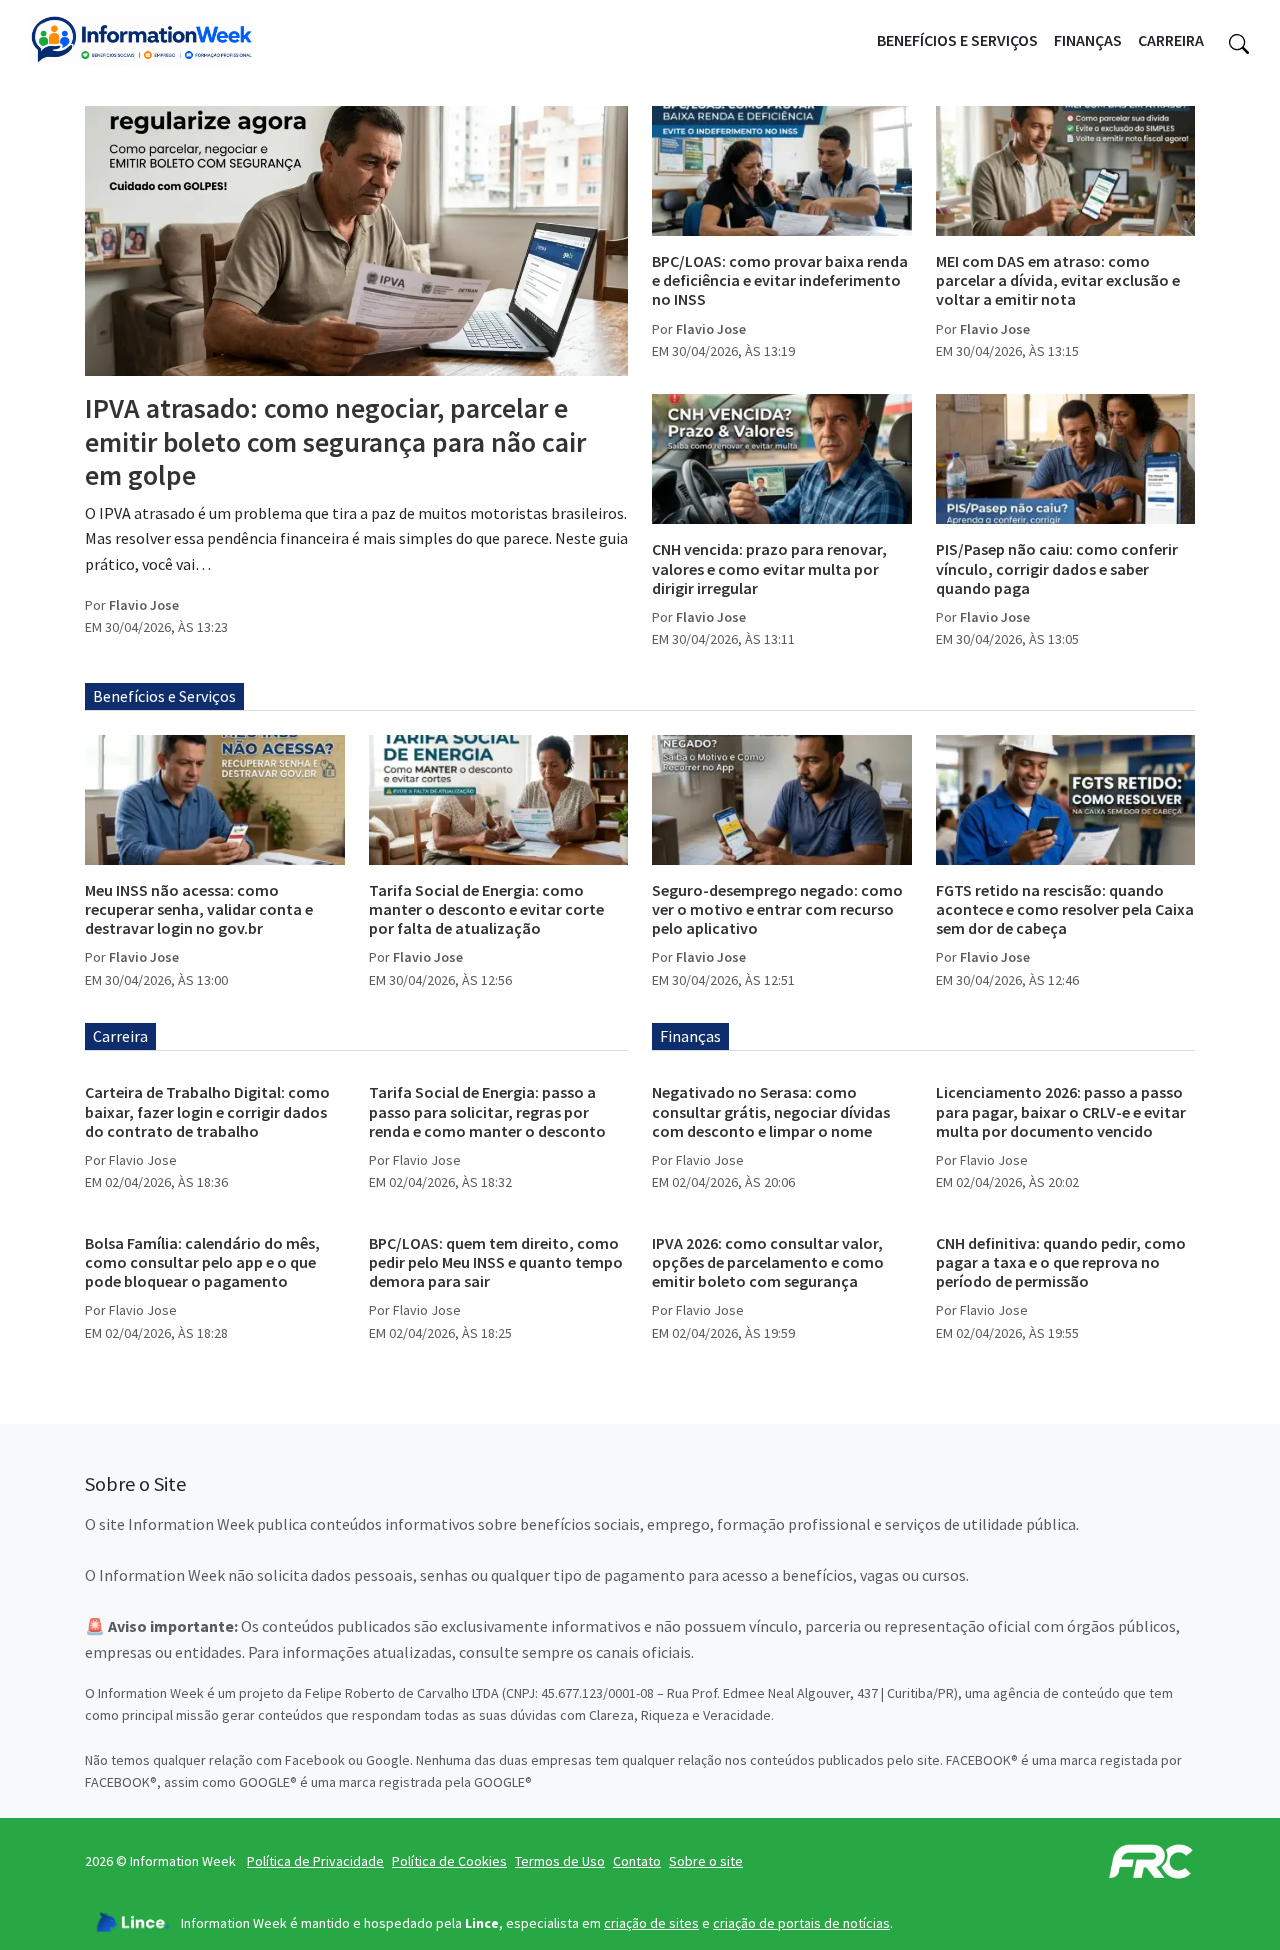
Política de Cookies (449, 1861)
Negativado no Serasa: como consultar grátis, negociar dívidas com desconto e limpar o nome (771, 1111)
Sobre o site (706, 1861)
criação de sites (651, 1923)
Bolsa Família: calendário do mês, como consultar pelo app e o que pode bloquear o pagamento (202, 1262)
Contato (637, 1861)
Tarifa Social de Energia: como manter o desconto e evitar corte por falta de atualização (486, 909)
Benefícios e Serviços (957, 40)
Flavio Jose (144, 605)
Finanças (1088, 40)
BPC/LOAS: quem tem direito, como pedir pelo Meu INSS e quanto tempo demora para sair (496, 1262)
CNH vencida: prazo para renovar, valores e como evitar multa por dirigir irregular (769, 568)
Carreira (1171, 40)
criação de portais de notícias (801, 1923)
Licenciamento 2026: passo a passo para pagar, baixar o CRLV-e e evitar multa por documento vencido (1061, 1111)
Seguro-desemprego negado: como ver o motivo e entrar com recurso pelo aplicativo (777, 909)
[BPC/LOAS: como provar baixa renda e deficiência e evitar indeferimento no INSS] (782, 171)
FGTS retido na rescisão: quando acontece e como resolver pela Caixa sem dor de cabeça (1065, 909)
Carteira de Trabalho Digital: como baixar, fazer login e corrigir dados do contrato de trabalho (207, 1111)
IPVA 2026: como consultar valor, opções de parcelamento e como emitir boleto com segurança (768, 1262)
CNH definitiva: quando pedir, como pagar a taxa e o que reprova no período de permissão (1061, 1262)
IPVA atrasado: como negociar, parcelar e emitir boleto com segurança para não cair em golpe (335, 441)
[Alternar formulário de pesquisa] (1239, 41)
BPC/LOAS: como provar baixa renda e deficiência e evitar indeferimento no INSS (780, 280)
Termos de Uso (560, 1861)
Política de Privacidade (315, 1861)
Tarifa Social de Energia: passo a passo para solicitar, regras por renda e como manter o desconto (487, 1111)
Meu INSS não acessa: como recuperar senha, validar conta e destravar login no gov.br (199, 909)
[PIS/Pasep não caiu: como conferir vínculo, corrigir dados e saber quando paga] (1066, 459)
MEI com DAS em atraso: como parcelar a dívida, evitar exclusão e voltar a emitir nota (1058, 280)
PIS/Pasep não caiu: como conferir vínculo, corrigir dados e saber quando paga (1057, 568)
